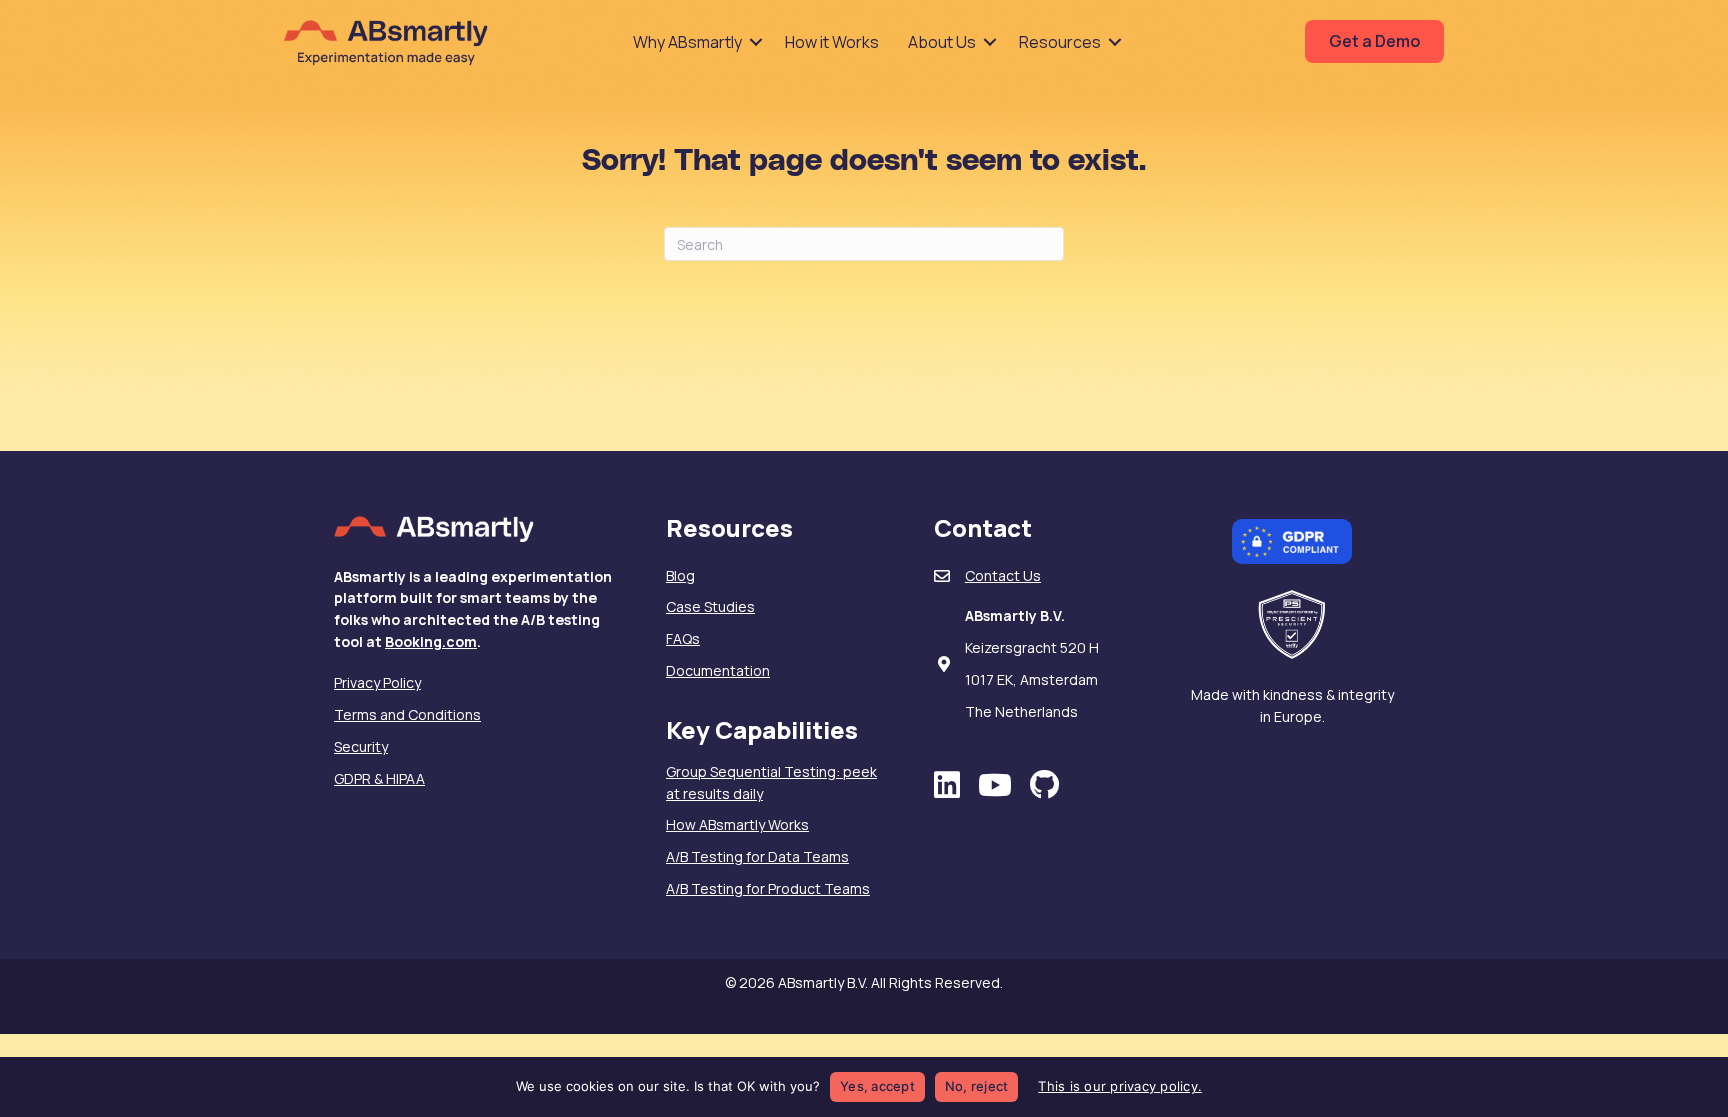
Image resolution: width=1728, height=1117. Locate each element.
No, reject (977, 1086)
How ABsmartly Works (737, 824)
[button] (756, 42)
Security (361, 746)
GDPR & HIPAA (379, 778)
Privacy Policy (377, 682)
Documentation (718, 670)
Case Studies (710, 606)
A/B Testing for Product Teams (768, 888)
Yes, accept (877, 1086)
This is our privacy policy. (1120, 1086)
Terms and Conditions (407, 714)
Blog (680, 575)
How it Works (832, 42)
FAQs (683, 638)
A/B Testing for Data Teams (757, 856)
